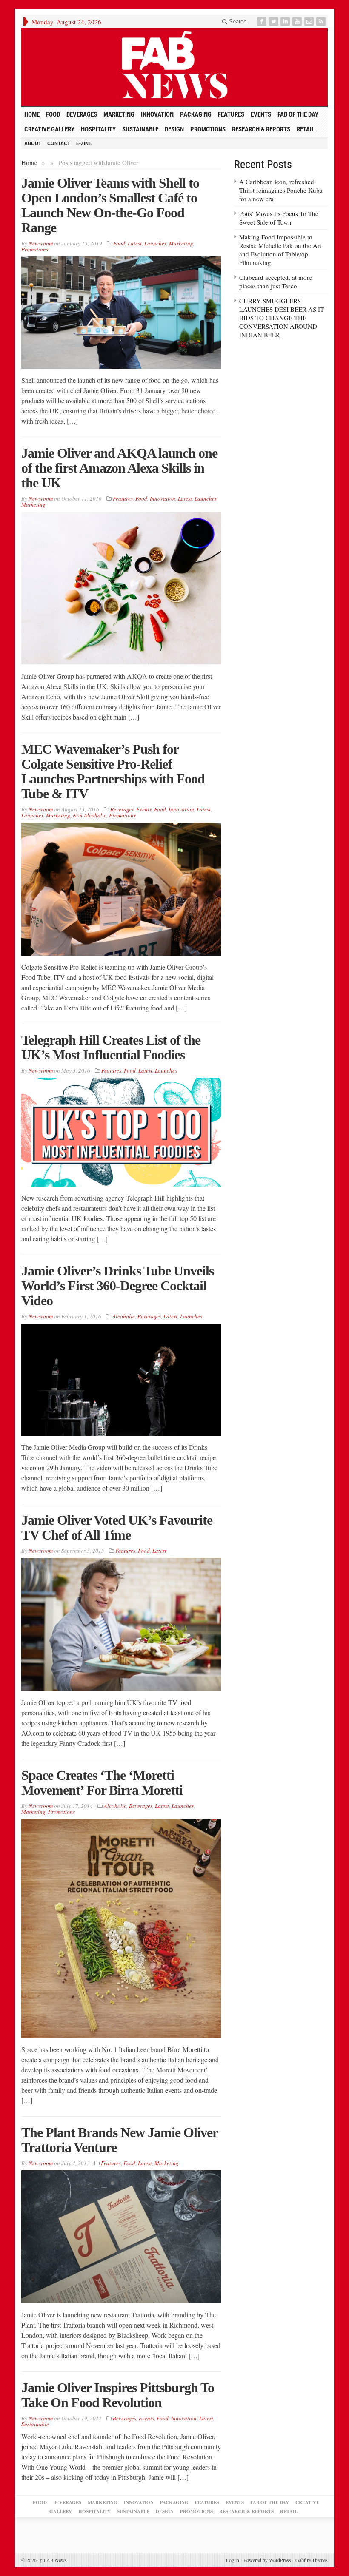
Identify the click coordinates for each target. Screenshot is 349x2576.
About (33, 143)
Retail (306, 129)
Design (174, 129)
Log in (233, 2560)
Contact (59, 143)
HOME (32, 114)
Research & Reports (261, 129)
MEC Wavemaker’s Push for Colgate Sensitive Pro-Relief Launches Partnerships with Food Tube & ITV (113, 771)
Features (231, 114)
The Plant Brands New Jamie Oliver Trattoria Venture (119, 2140)
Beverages (82, 114)
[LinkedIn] (286, 21)
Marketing (119, 114)
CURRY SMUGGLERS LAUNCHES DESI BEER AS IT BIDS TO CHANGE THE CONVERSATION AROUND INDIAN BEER (282, 318)
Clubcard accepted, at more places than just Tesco (276, 282)
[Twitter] (275, 21)
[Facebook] (263, 21)
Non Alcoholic (90, 815)
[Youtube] (298, 21)
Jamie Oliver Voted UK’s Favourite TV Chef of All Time (117, 1527)
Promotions (208, 129)
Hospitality (98, 129)
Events (261, 114)
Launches (155, 243)
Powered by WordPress (267, 2560)
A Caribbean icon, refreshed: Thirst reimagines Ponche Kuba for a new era (281, 190)
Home (29, 162)
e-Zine (84, 143)
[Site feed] (322, 21)
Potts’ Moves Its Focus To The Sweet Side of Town (279, 218)
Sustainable (140, 129)
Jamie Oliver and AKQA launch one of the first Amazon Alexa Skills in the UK (119, 468)
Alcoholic (124, 1316)
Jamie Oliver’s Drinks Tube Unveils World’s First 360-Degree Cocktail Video (117, 1286)
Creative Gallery (49, 129)
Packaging (196, 114)
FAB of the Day (298, 114)
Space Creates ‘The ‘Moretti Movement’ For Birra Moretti (102, 1783)
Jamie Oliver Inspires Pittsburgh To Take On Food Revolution (118, 2395)
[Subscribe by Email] (310, 21)
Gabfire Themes (312, 2560)
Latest (135, 243)
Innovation (157, 114)
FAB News (53, 2560)
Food (53, 114)
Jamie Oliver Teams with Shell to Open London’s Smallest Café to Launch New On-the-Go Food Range (110, 205)
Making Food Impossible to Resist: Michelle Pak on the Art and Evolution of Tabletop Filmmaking (280, 250)
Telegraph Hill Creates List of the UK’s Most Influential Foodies (111, 1047)
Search (237, 21)
